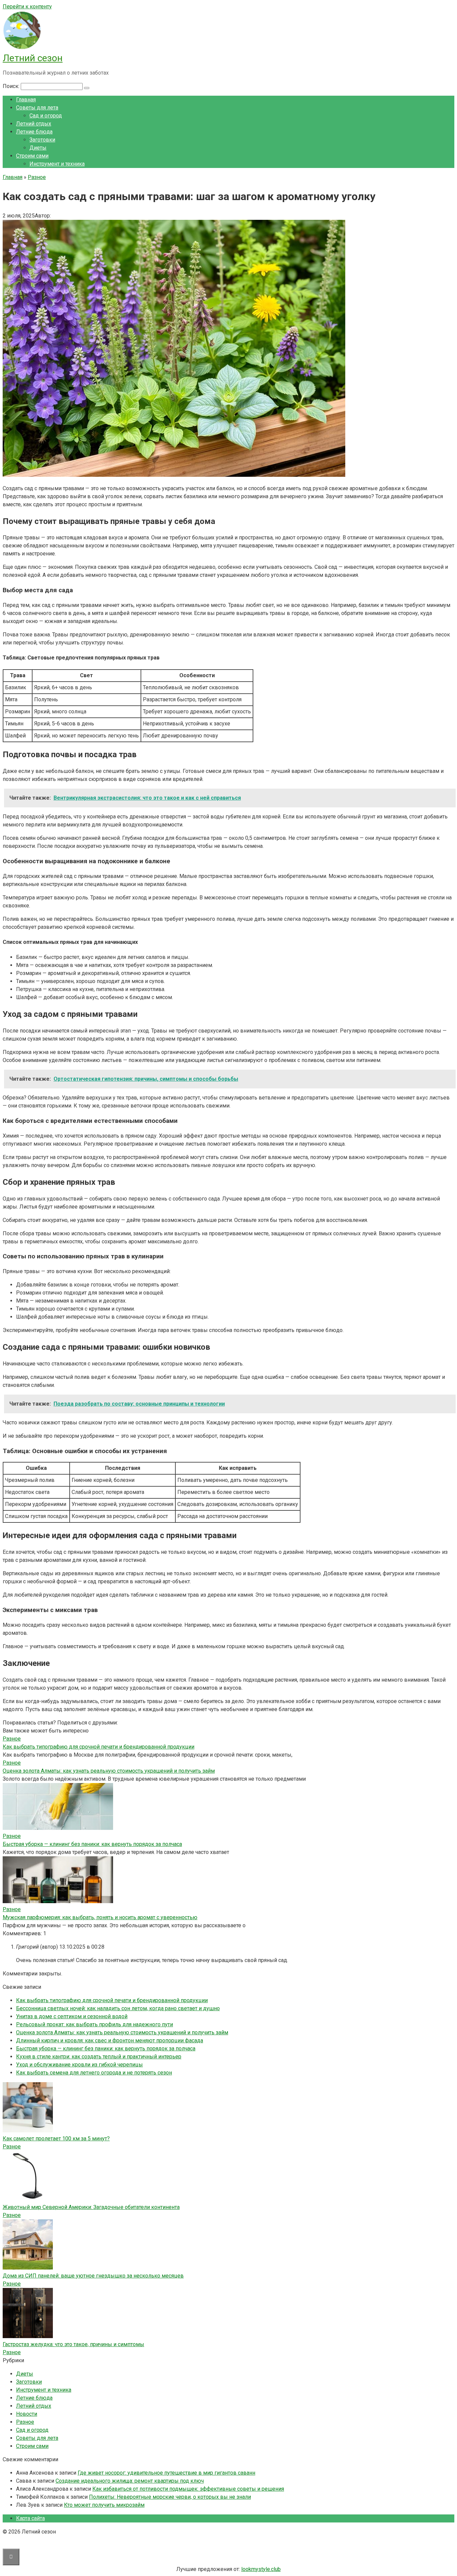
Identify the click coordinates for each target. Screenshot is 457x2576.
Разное (12, 2147)
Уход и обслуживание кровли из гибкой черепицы (79, 2065)
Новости (27, 2414)
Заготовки (42, 140)
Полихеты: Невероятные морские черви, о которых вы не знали (170, 2497)
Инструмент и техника (57, 164)
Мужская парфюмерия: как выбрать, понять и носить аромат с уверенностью (100, 1917)
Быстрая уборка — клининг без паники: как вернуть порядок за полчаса (92, 1844)
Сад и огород (46, 116)
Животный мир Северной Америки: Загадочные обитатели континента (91, 2207)
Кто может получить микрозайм (104, 2505)
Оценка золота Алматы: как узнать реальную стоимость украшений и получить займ (109, 1771)
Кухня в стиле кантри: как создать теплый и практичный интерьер (99, 2057)
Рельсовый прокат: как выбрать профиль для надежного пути (95, 2024)
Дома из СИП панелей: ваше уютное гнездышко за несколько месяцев (93, 2276)
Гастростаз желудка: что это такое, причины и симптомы (73, 2344)
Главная (26, 100)
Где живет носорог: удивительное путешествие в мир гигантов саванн (166, 2473)
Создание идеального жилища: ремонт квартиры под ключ (130, 2481)
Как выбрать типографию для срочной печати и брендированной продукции (99, 1747)
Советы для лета (37, 108)
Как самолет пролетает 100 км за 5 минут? (56, 2139)
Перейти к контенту (27, 7)
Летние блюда (34, 132)
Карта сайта (30, 2518)
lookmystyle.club (261, 2569)
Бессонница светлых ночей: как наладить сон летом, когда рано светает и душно (118, 2008)
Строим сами (32, 156)
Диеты (38, 148)
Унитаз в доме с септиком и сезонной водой (72, 2016)
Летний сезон (33, 58)
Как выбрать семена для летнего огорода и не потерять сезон (94, 2073)
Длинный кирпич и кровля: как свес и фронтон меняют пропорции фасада (110, 2040)
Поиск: (12, 86)
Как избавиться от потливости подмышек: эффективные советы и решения (188, 2489)
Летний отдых (34, 124)
